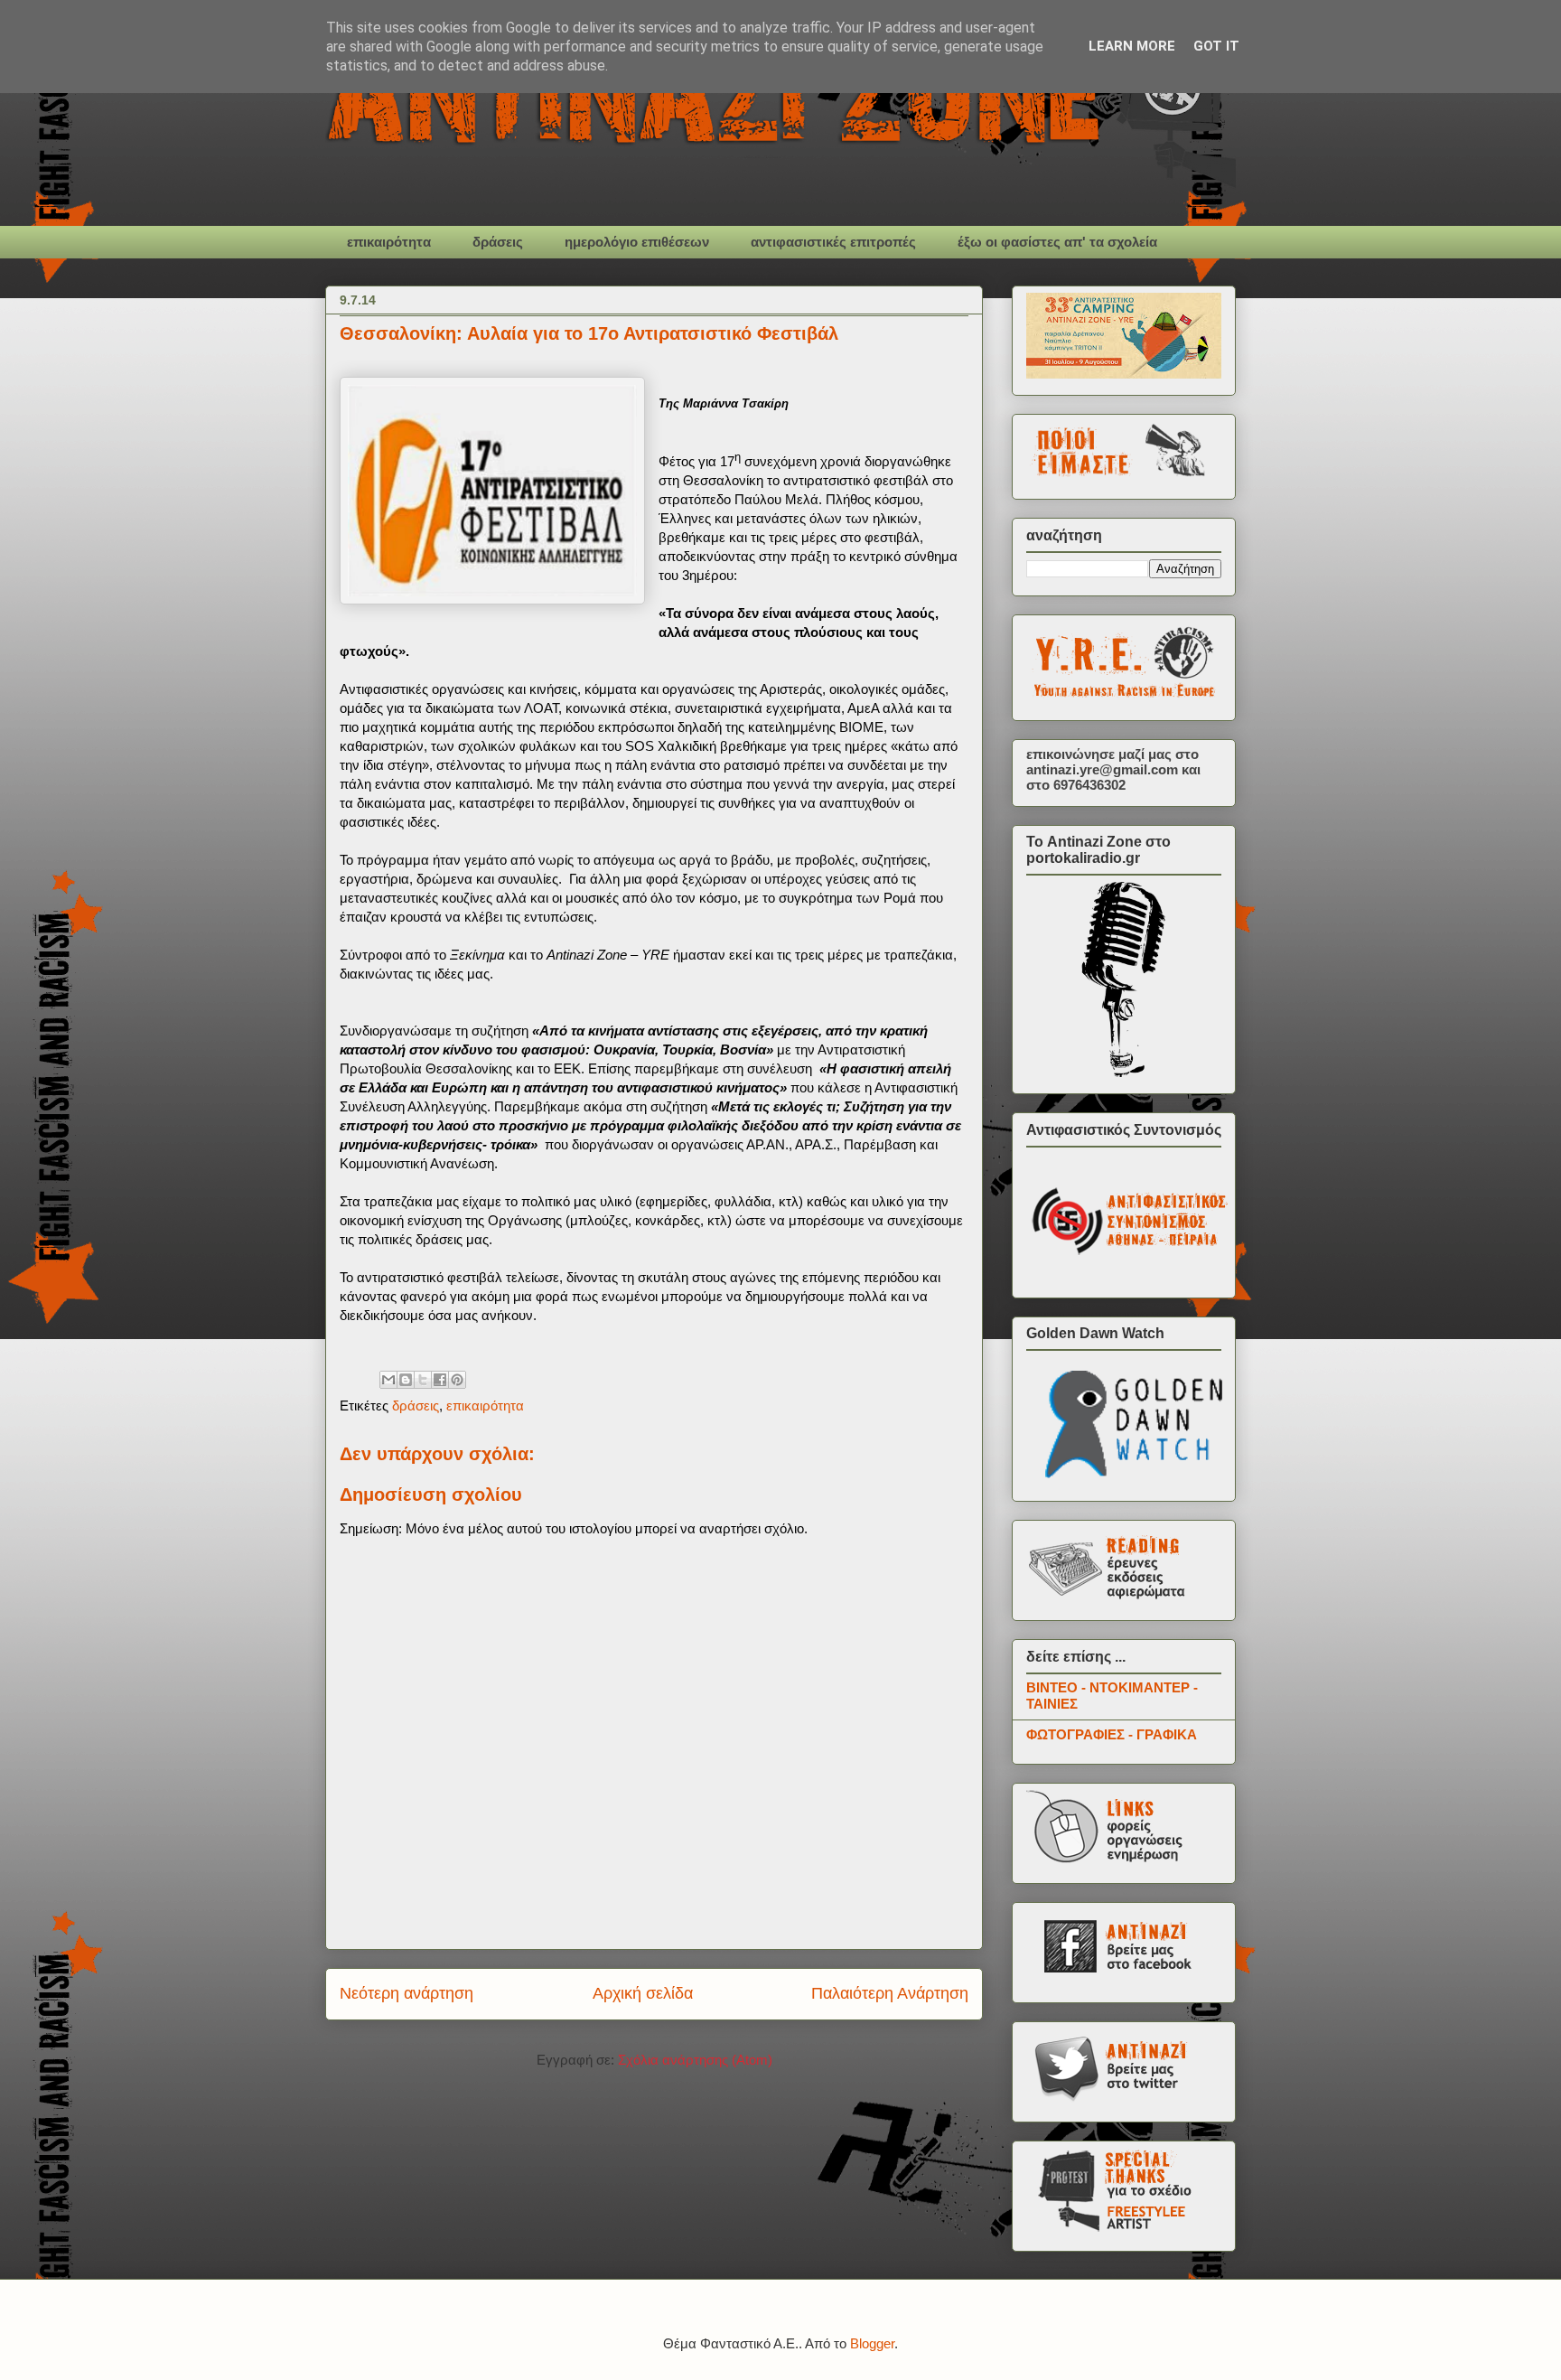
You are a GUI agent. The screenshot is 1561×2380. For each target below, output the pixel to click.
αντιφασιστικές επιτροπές (833, 242)
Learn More (1132, 46)
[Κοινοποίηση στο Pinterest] (457, 1380)
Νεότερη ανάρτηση (407, 1993)
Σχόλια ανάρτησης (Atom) (695, 2060)
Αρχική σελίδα (643, 1993)
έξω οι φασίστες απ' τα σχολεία (1057, 242)
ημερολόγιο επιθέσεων (637, 242)
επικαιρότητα (389, 242)
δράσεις (498, 242)
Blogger (872, 2343)
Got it (1216, 46)
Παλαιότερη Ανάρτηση (890, 1993)
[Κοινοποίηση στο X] (423, 1380)
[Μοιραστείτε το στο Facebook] (440, 1380)
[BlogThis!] (406, 1380)
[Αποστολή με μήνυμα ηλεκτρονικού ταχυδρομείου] (388, 1380)
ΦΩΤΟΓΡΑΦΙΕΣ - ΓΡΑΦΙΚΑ (1112, 1734)
